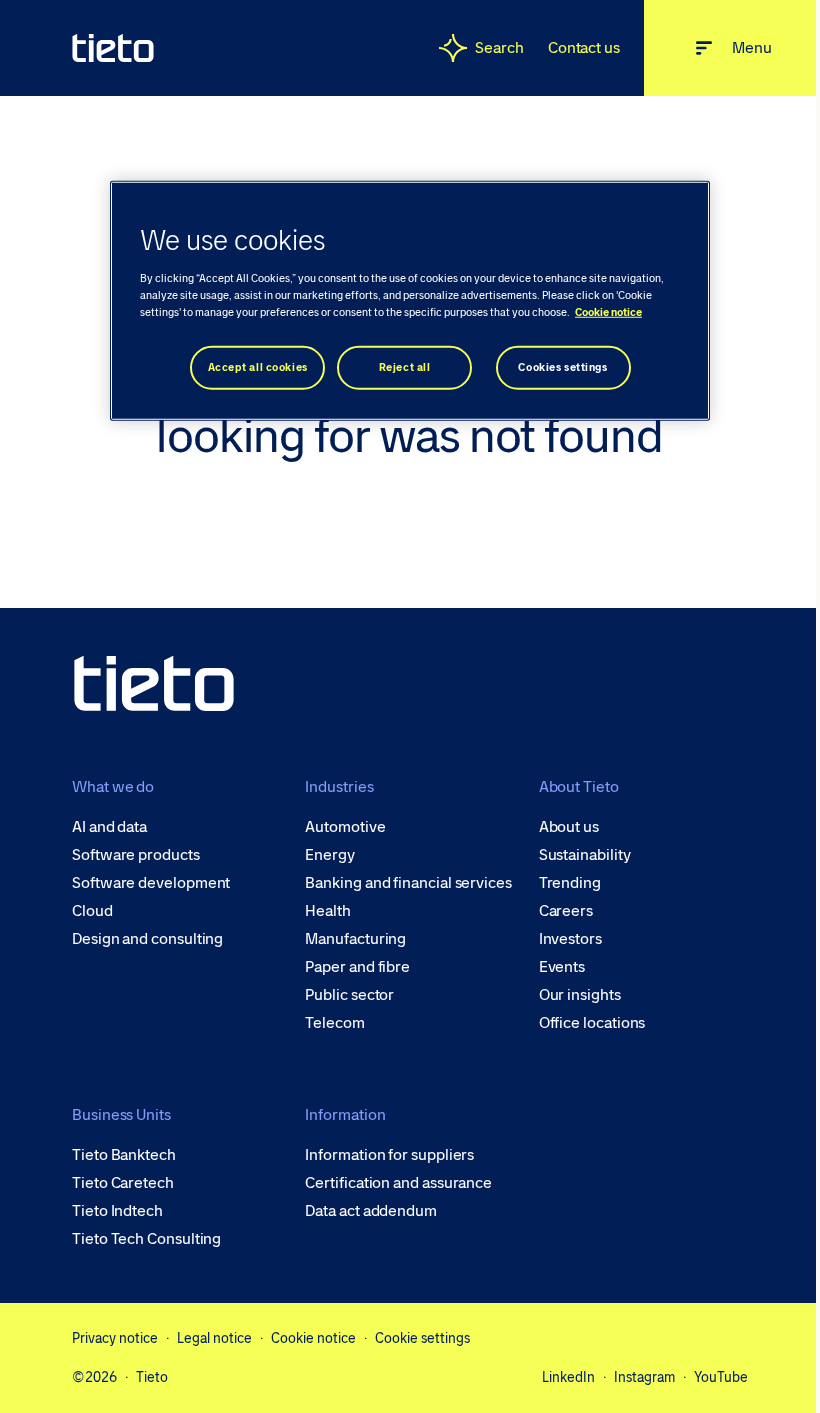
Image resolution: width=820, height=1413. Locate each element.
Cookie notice (313, 1338)
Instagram (644, 1377)
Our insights (580, 995)
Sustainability (585, 855)
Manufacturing (355, 939)
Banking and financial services (408, 883)
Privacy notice (115, 1338)
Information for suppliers (389, 1155)
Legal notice (214, 1338)
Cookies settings (562, 367)
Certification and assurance (398, 1183)
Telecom (334, 1023)
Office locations (592, 1023)
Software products (136, 855)
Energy (330, 855)
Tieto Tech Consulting (146, 1239)
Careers (566, 911)
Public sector (349, 995)
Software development (151, 883)
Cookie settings (422, 1338)
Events (562, 967)
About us (569, 827)
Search (499, 47)
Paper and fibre (357, 967)
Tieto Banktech (124, 1155)
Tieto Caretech (123, 1183)
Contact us (584, 47)
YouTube (721, 1377)
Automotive (345, 827)
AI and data (109, 827)
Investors (570, 939)
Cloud (92, 911)
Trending (570, 883)
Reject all (405, 367)
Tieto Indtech (117, 1211)
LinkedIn (568, 1377)
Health (328, 911)
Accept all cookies (258, 367)
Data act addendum (371, 1211)
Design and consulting (147, 939)
